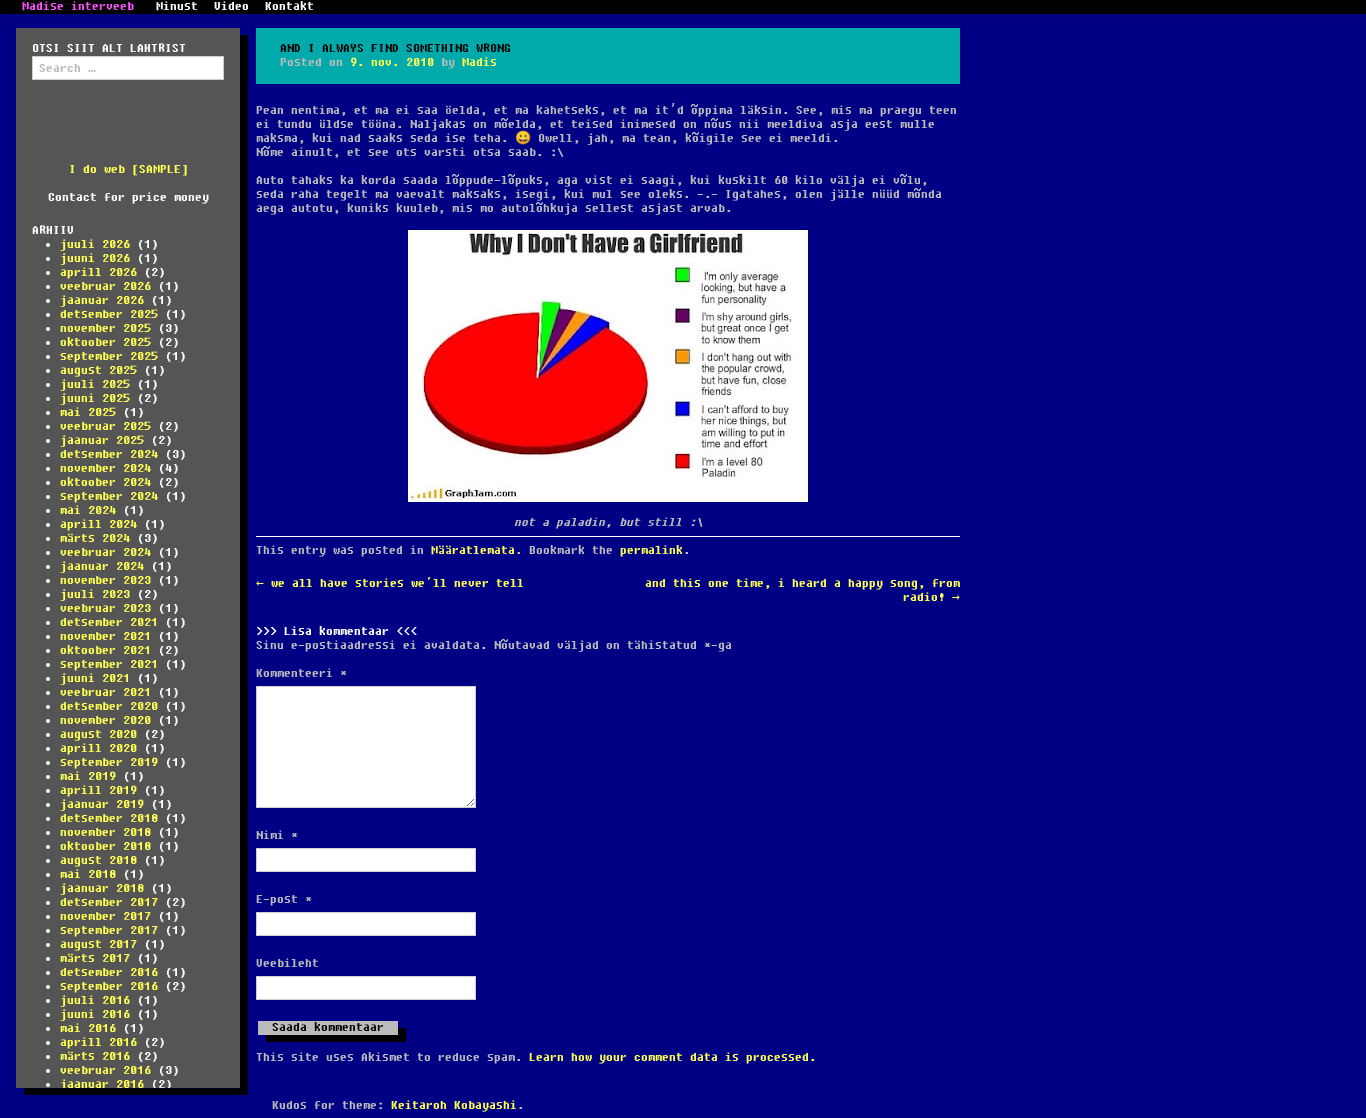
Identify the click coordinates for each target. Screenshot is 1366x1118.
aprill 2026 (98, 272)
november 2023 (105, 580)
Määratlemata (473, 550)
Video (231, 7)
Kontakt (289, 7)
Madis (479, 62)
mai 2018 (88, 874)
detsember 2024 (109, 454)
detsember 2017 (109, 902)
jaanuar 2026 (102, 300)
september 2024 (109, 496)
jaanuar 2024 (102, 566)
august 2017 (98, 944)
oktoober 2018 (105, 846)
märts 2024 (95, 538)
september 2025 (109, 356)
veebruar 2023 (105, 608)
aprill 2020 (98, 748)
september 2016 (109, 986)
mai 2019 (88, 776)
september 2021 (109, 664)
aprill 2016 (98, 1042)
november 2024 (105, 468)
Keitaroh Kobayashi (454, 1105)
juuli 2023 (95, 594)
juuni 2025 (95, 398)
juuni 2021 (95, 678)
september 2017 (109, 930)
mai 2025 (88, 412)
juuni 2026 (95, 258)
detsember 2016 (109, 972)
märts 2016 (95, 1056)
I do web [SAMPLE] (128, 169)
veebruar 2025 (105, 426)
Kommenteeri (301, 674)
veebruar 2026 (105, 286)
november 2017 (105, 916)
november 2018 (105, 832)
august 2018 (98, 860)
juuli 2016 (95, 1000)
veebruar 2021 (105, 692)
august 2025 (98, 370)
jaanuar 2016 (102, 1084)
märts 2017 (95, 958)
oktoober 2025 (105, 342)
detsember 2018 (109, 818)
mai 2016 (88, 1028)
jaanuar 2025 (102, 440)
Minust (177, 7)
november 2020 (105, 720)
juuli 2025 (95, 384)
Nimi (277, 836)
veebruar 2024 (105, 552)
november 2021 (105, 636)
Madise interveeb (78, 7)
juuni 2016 (95, 1014)
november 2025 (105, 328)
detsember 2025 (109, 314)
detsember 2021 (109, 622)
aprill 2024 (98, 524)
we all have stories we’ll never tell (390, 583)
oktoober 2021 (105, 650)
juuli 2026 (95, 244)
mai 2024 (88, 510)
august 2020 (98, 734)
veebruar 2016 (105, 1070)
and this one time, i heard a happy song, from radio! (802, 590)
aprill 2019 (98, 790)
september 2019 (109, 762)
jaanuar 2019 (102, 804)
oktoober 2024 (105, 482)
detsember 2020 (109, 706)
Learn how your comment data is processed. (672, 1057)
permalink (651, 550)
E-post (284, 900)
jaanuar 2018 (102, 888)
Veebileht (287, 964)
